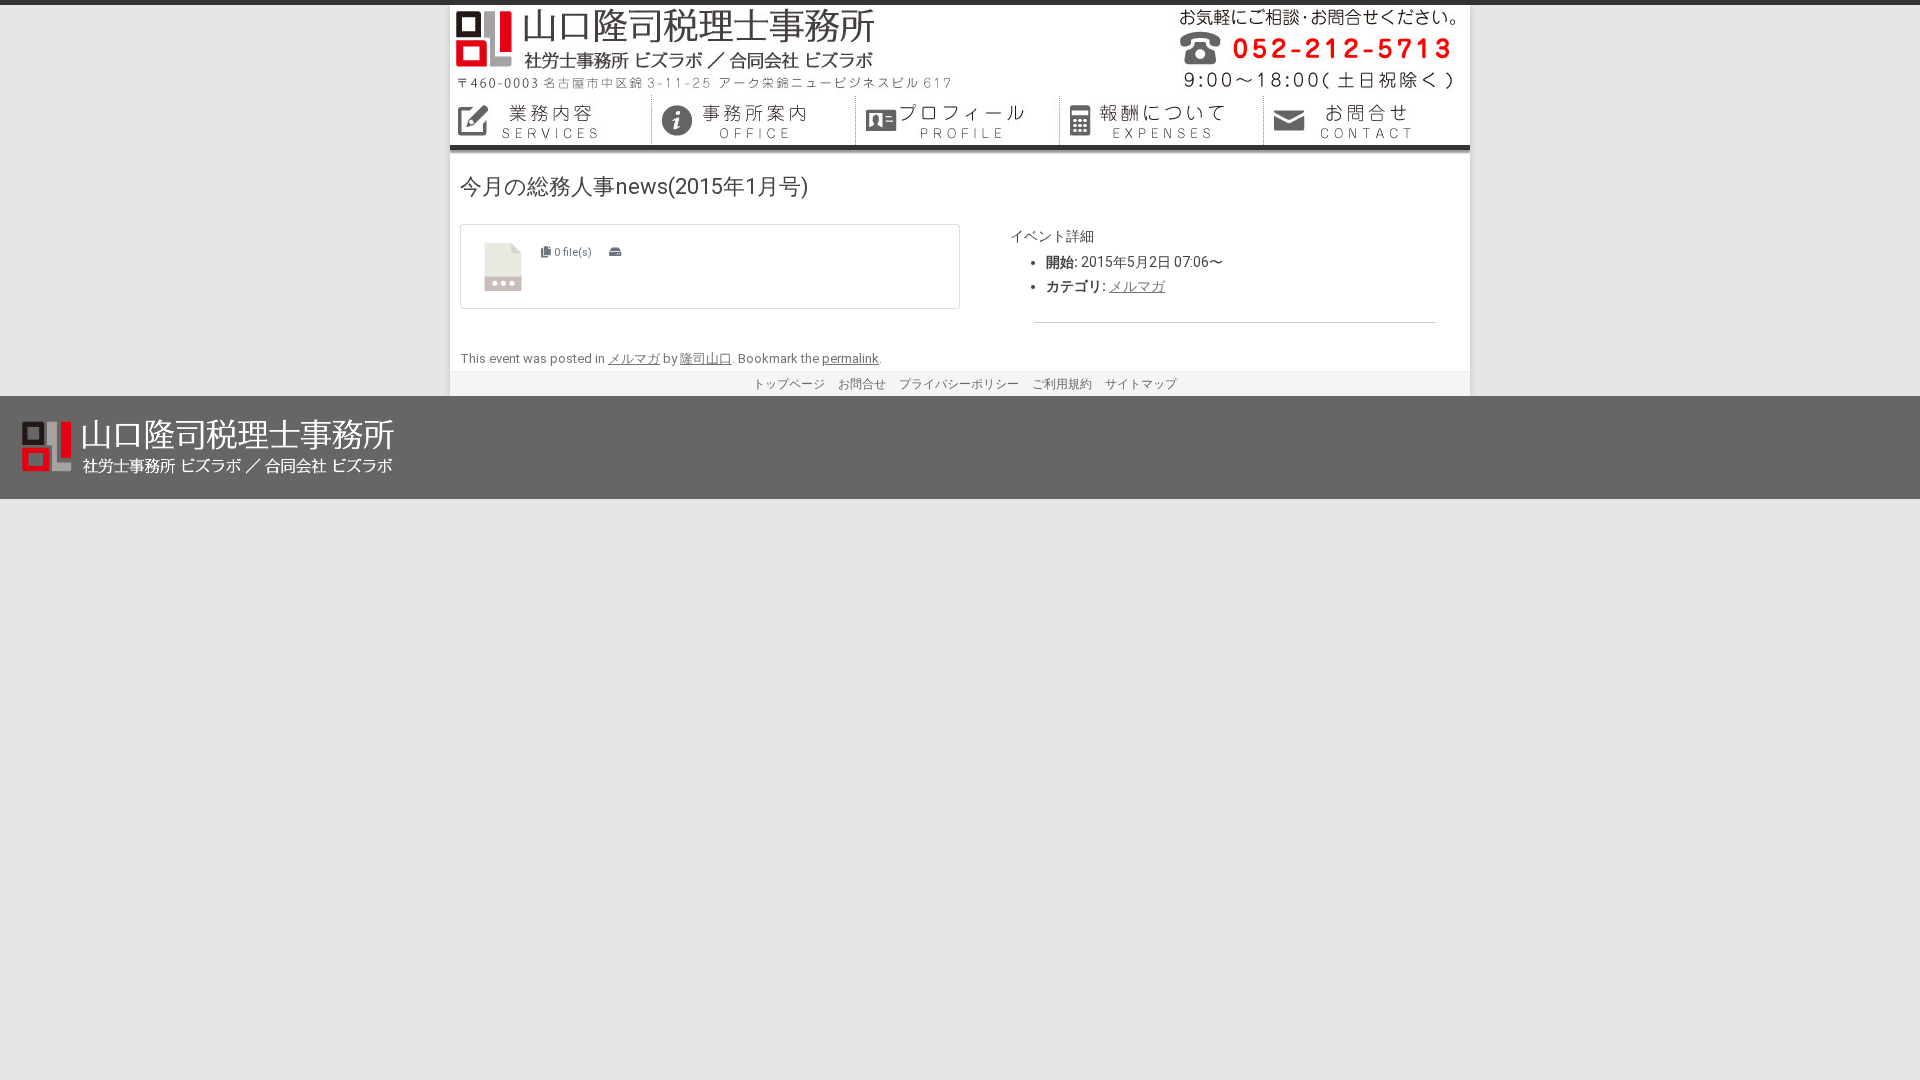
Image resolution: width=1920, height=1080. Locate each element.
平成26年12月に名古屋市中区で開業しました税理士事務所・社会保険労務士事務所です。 (1310, 50)
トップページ (789, 384)
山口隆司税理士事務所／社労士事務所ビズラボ (705, 50)
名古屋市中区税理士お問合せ (1368, 120)
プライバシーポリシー (959, 384)
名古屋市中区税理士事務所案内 (756, 120)
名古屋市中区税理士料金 (1164, 120)
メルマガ (1137, 286)
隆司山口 (706, 358)
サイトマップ (1141, 384)
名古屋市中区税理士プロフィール (960, 120)
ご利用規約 (1062, 384)
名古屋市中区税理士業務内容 (552, 120)
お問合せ (862, 384)
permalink (850, 358)
